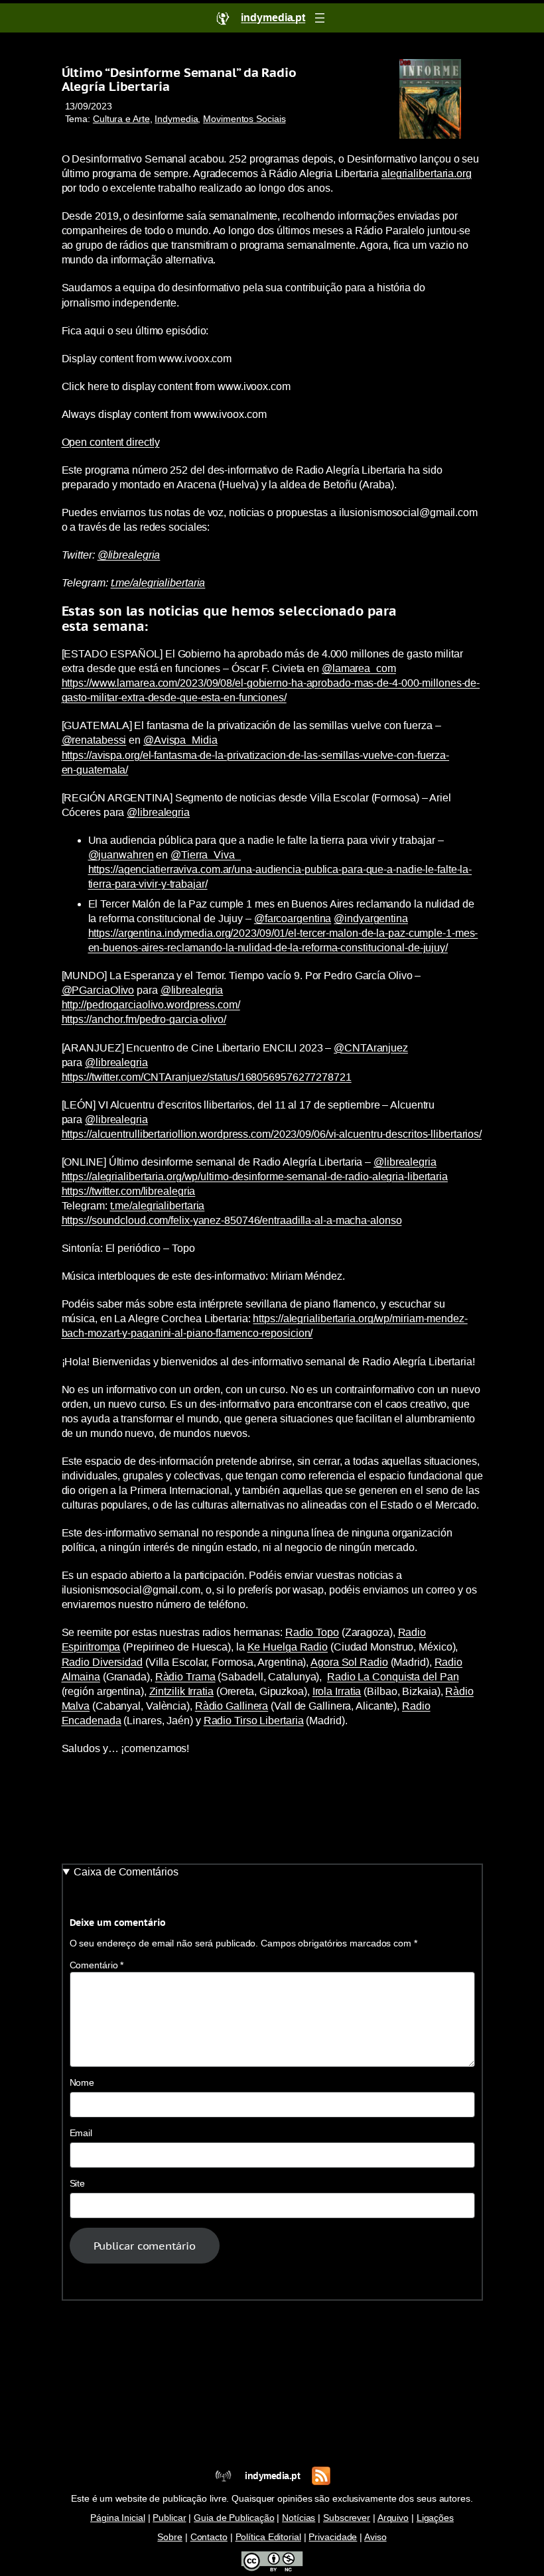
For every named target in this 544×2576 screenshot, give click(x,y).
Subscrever (347, 2518)
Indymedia (176, 119)
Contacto (209, 2537)
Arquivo (393, 2518)
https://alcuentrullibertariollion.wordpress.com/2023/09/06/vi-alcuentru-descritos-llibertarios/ (272, 1134)
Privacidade (333, 2537)
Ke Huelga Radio (288, 1647)
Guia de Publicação (234, 2518)
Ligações (435, 2518)
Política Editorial (268, 2537)
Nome (82, 2083)
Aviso (375, 2537)
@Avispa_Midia (180, 740)
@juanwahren (121, 855)
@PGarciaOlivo (98, 990)
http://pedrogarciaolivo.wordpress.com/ (151, 1005)
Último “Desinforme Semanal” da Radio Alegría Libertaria (179, 80)
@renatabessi (94, 740)
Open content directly (111, 442)
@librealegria (129, 555)
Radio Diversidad (102, 1662)
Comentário (97, 1965)
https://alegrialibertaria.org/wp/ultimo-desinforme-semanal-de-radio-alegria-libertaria (255, 1177)
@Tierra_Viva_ (206, 855)
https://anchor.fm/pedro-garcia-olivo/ (144, 1019)
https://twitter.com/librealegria (129, 1191)
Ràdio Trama (185, 1677)
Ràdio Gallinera (232, 1706)
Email (81, 2133)
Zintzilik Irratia (181, 1691)
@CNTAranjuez (371, 1048)
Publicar (169, 2518)
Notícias (299, 2518)
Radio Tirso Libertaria (254, 1721)
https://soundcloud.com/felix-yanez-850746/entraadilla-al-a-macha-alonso (232, 1220)
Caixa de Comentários (126, 1872)
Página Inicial (118, 2518)
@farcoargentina (293, 918)
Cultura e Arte (121, 119)
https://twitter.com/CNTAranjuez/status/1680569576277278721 (207, 1077)
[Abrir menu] (320, 18)
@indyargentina (371, 918)
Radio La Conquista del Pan (393, 1677)
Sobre (170, 2537)
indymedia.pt (272, 2476)
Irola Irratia (337, 1691)
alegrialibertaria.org (427, 173)
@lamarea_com (359, 668)
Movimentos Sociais (244, 119)
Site (78, 2184)
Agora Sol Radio (349, 1662)
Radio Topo (312, 1632)
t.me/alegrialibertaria (158, 583)
